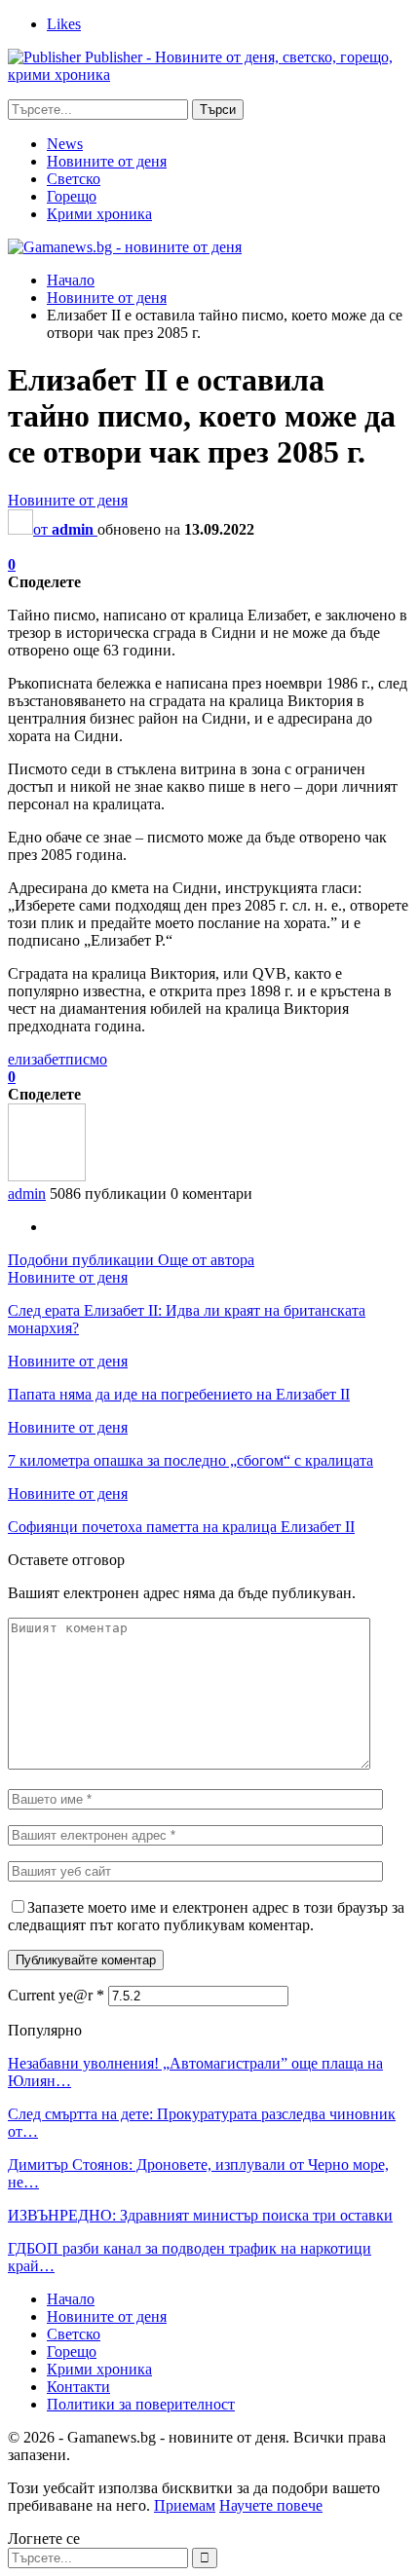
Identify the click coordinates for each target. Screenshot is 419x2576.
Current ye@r (56, 1995)
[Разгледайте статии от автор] (47, 1176)
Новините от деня (107, 161)
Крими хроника (99, 214)
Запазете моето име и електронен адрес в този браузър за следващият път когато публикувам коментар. (206, 1916)
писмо (86, 1059)
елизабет (37, 1059)
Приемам (185, 2505)
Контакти (78, 2387)
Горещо (72, 196)
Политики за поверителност (141, 2404)
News (65, 144)
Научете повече (271, 2505)
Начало (71, 2299)
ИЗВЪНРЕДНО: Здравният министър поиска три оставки (200, 2215)
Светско (74, 179)
